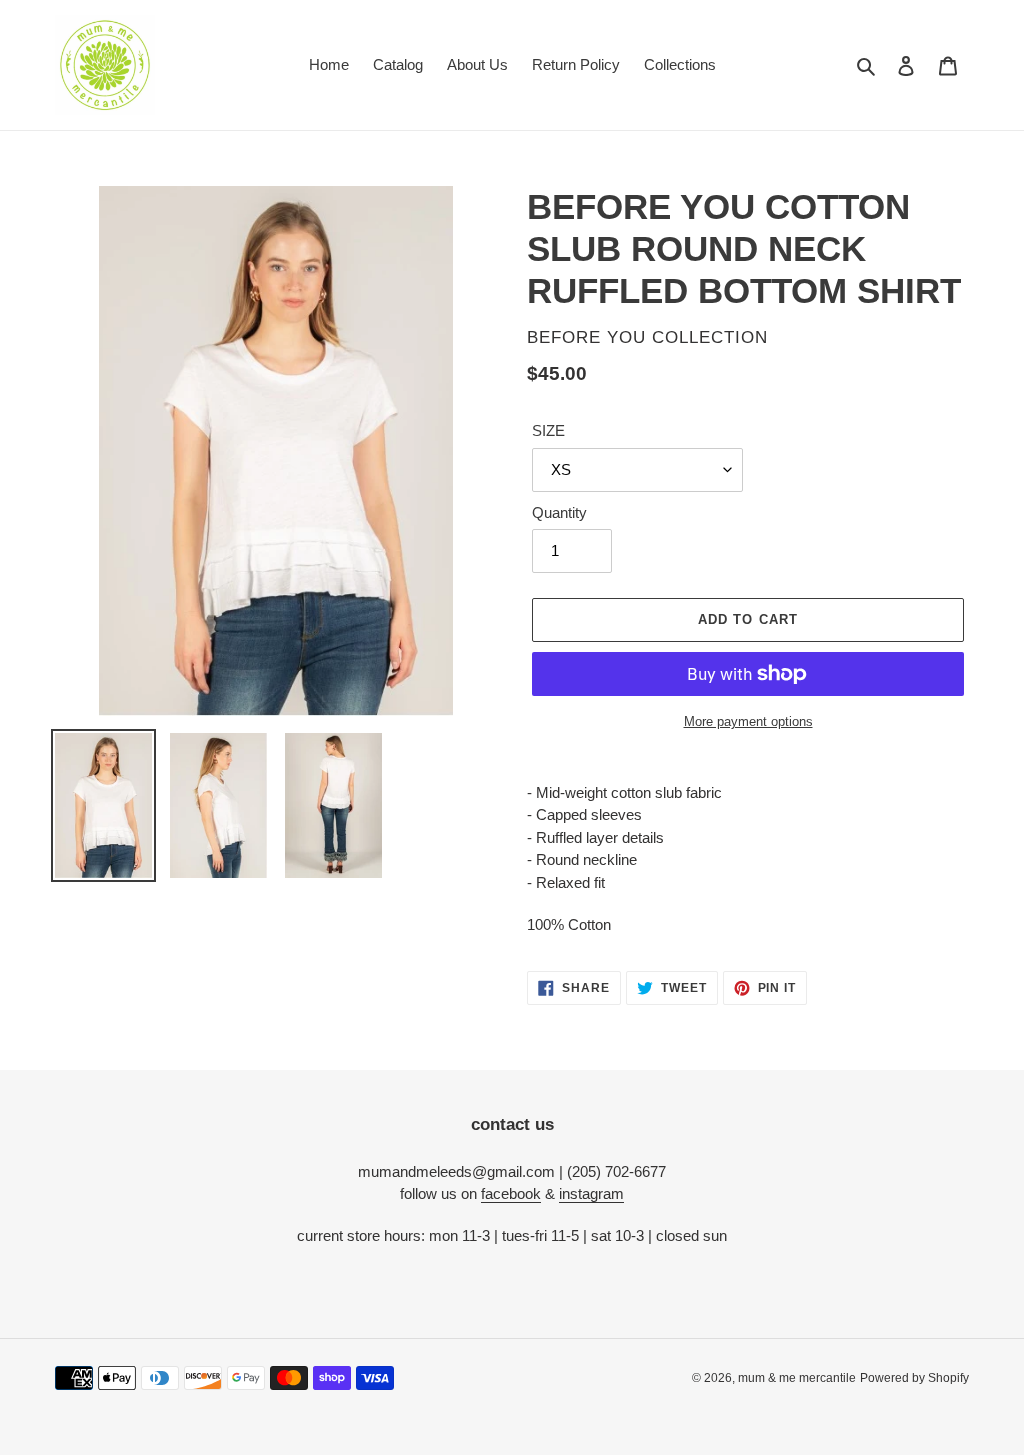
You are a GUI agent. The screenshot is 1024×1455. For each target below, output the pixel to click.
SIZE (548, 430)
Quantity (559, 512)
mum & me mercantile (797, 1378)
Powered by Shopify (914, 1378)
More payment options (748, 721)
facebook (511, 1193)
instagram (591, 1193)
